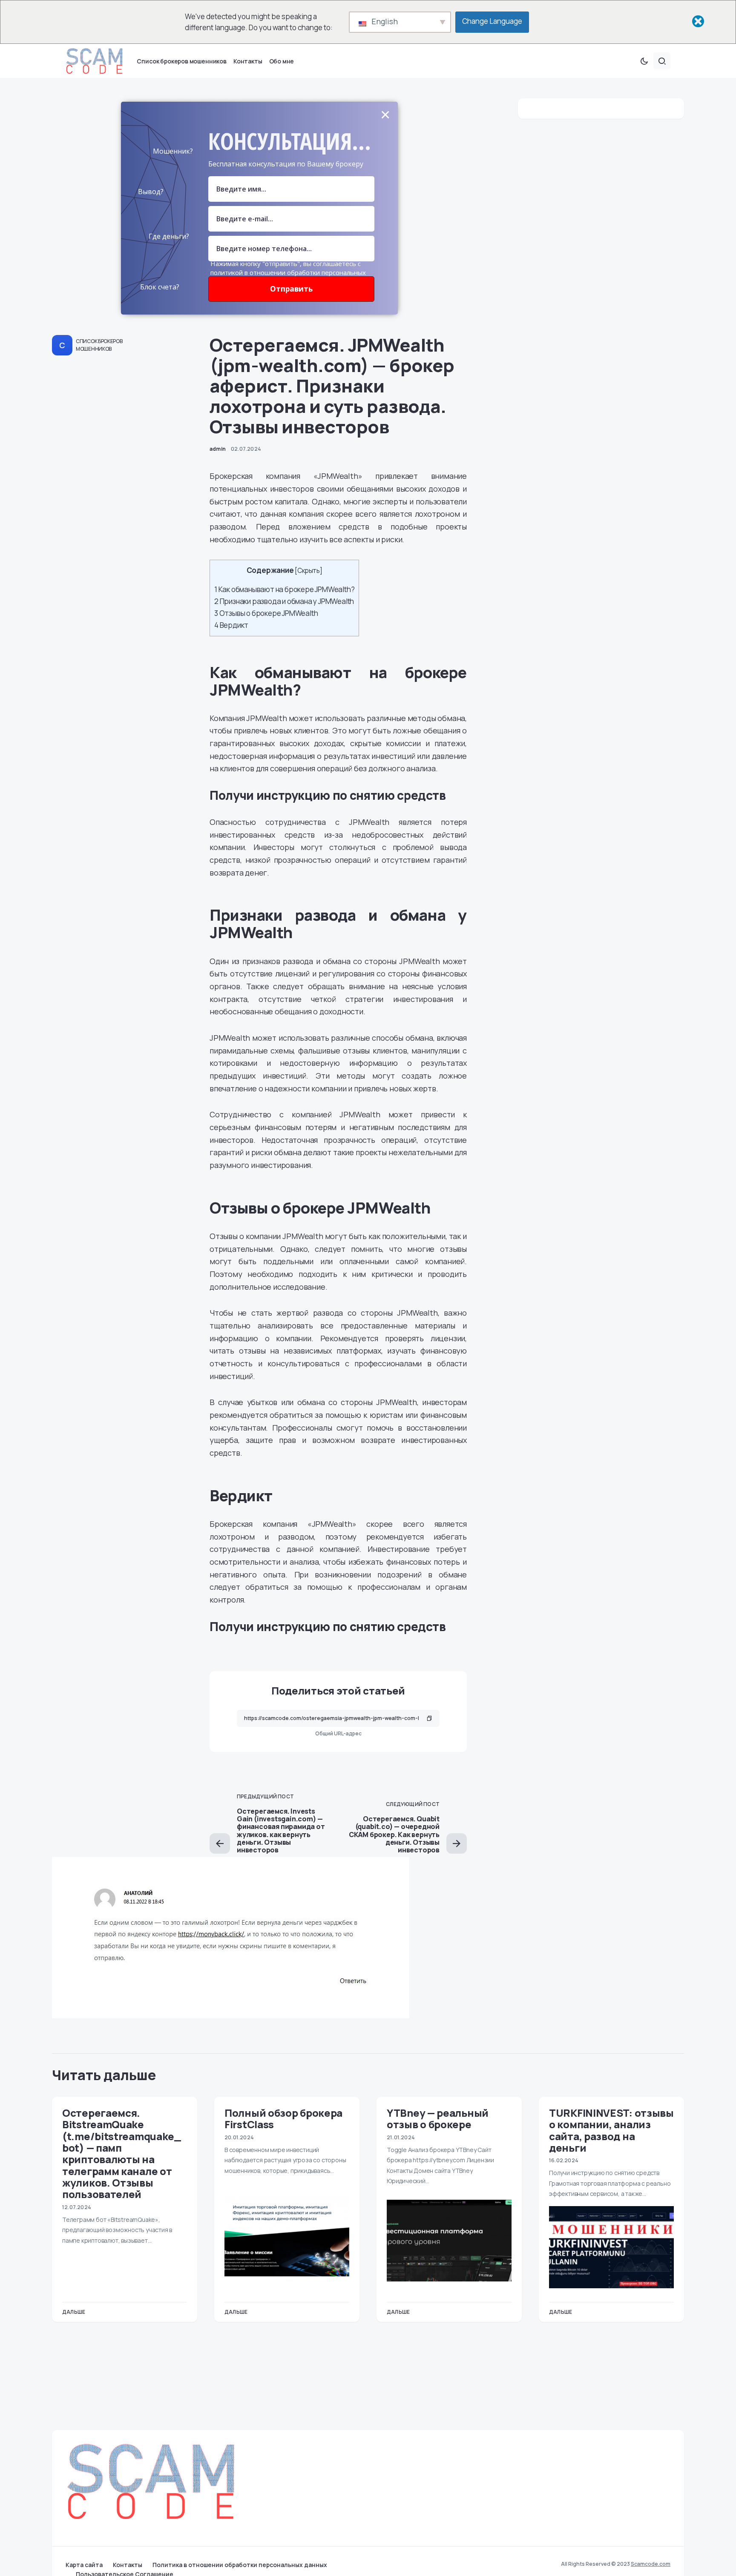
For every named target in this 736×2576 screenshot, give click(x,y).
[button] (644, 61)
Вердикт (231, 625)
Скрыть (309, 571)
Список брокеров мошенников (99, 345)
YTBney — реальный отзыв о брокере (438, 2118)
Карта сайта (84, 2565)
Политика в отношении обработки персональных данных (240, 2565)
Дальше (74, 2312)
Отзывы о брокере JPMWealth (266, 613)
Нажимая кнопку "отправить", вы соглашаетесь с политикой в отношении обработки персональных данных (288, 272)
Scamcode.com (651, 2564)
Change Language (492, 21)
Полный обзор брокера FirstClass (283, 2118)
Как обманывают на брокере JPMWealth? (284, 589)
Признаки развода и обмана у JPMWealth (284, 601)
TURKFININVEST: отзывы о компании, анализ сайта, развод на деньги (611, 2130)
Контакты (128, 2565)
